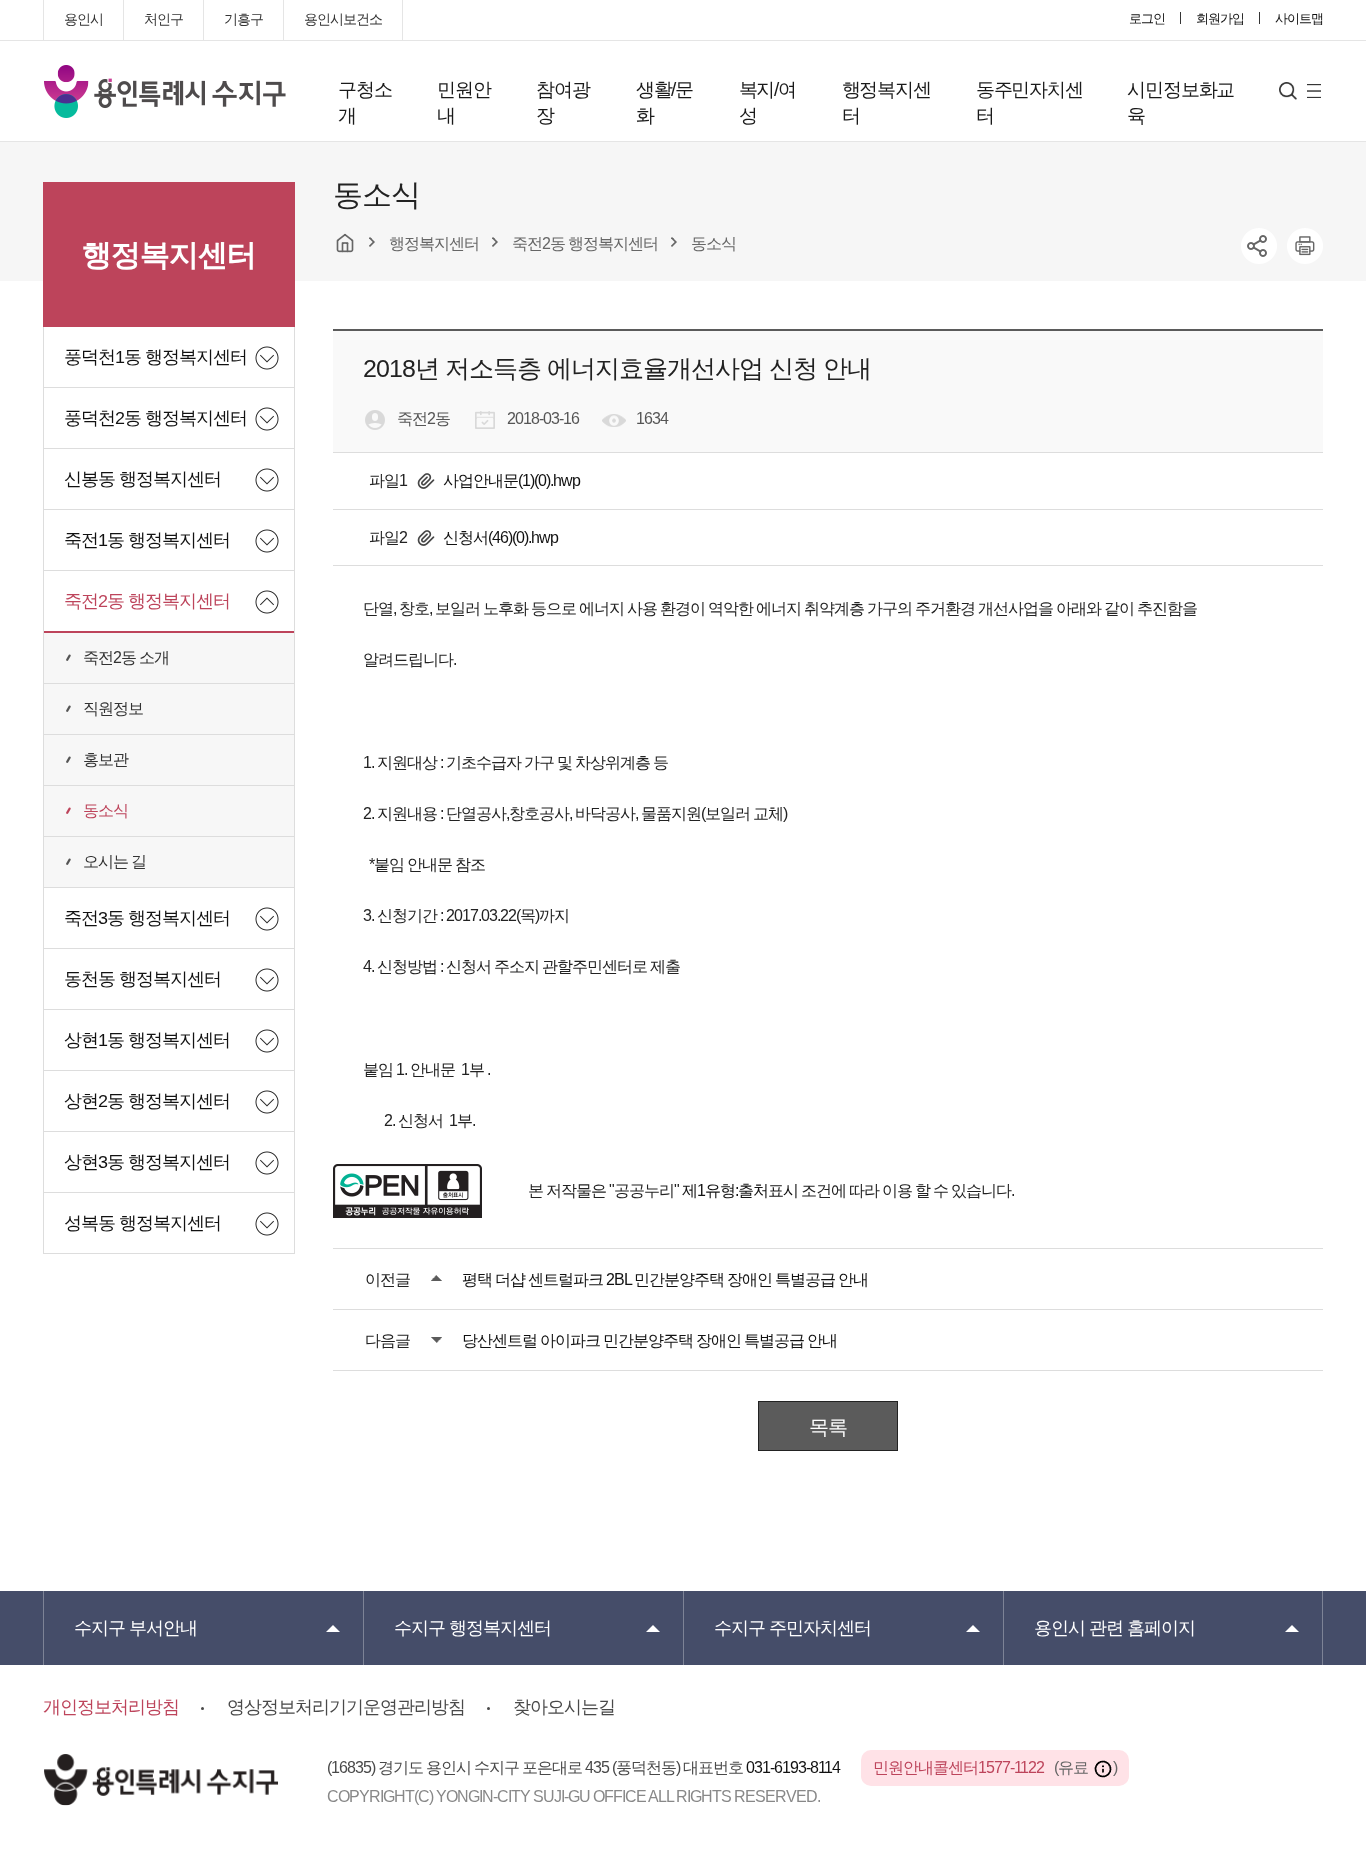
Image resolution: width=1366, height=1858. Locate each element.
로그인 (1147, 18)
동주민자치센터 (1029, 102)
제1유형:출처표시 (740, 1190)
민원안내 (463, 102)
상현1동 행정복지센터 (147, 1040)
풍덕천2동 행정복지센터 (155, 418)
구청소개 (364, 102)
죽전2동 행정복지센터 (147, 601)
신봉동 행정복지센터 (142, 479)
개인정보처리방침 (111, 1707)
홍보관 (105, 759)
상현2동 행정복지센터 (147, 1101)
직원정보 (113, 708)
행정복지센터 (886, 102)
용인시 (83, 19)
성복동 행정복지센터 (142, 1223)
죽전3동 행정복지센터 (147, 918)
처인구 (163, 19)
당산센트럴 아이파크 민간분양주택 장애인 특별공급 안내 (649, 1340)
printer (1305, 246)
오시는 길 (114, 861)
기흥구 (243, 19)
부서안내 (135, 1628)
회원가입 (1220, 18)
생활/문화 (664, 102)
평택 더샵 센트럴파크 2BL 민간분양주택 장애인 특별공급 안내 (665, 1279)
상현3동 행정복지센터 (147, 1162)
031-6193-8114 (794, 1767)
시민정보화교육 (1180, 102)
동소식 (105, 810)
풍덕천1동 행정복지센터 (155, 357)
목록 (828, 1427)
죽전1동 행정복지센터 (147, 540)
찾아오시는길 (564, 1707)
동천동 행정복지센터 (142, 979)
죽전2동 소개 (126, 657)
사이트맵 (1299, 18)
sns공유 (1259, 246)
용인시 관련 (1114, 1628)
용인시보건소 (343, 19)
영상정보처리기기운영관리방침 (346, 1707)
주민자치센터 (792, 1628)
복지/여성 (767, 102)
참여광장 (562, 102)
